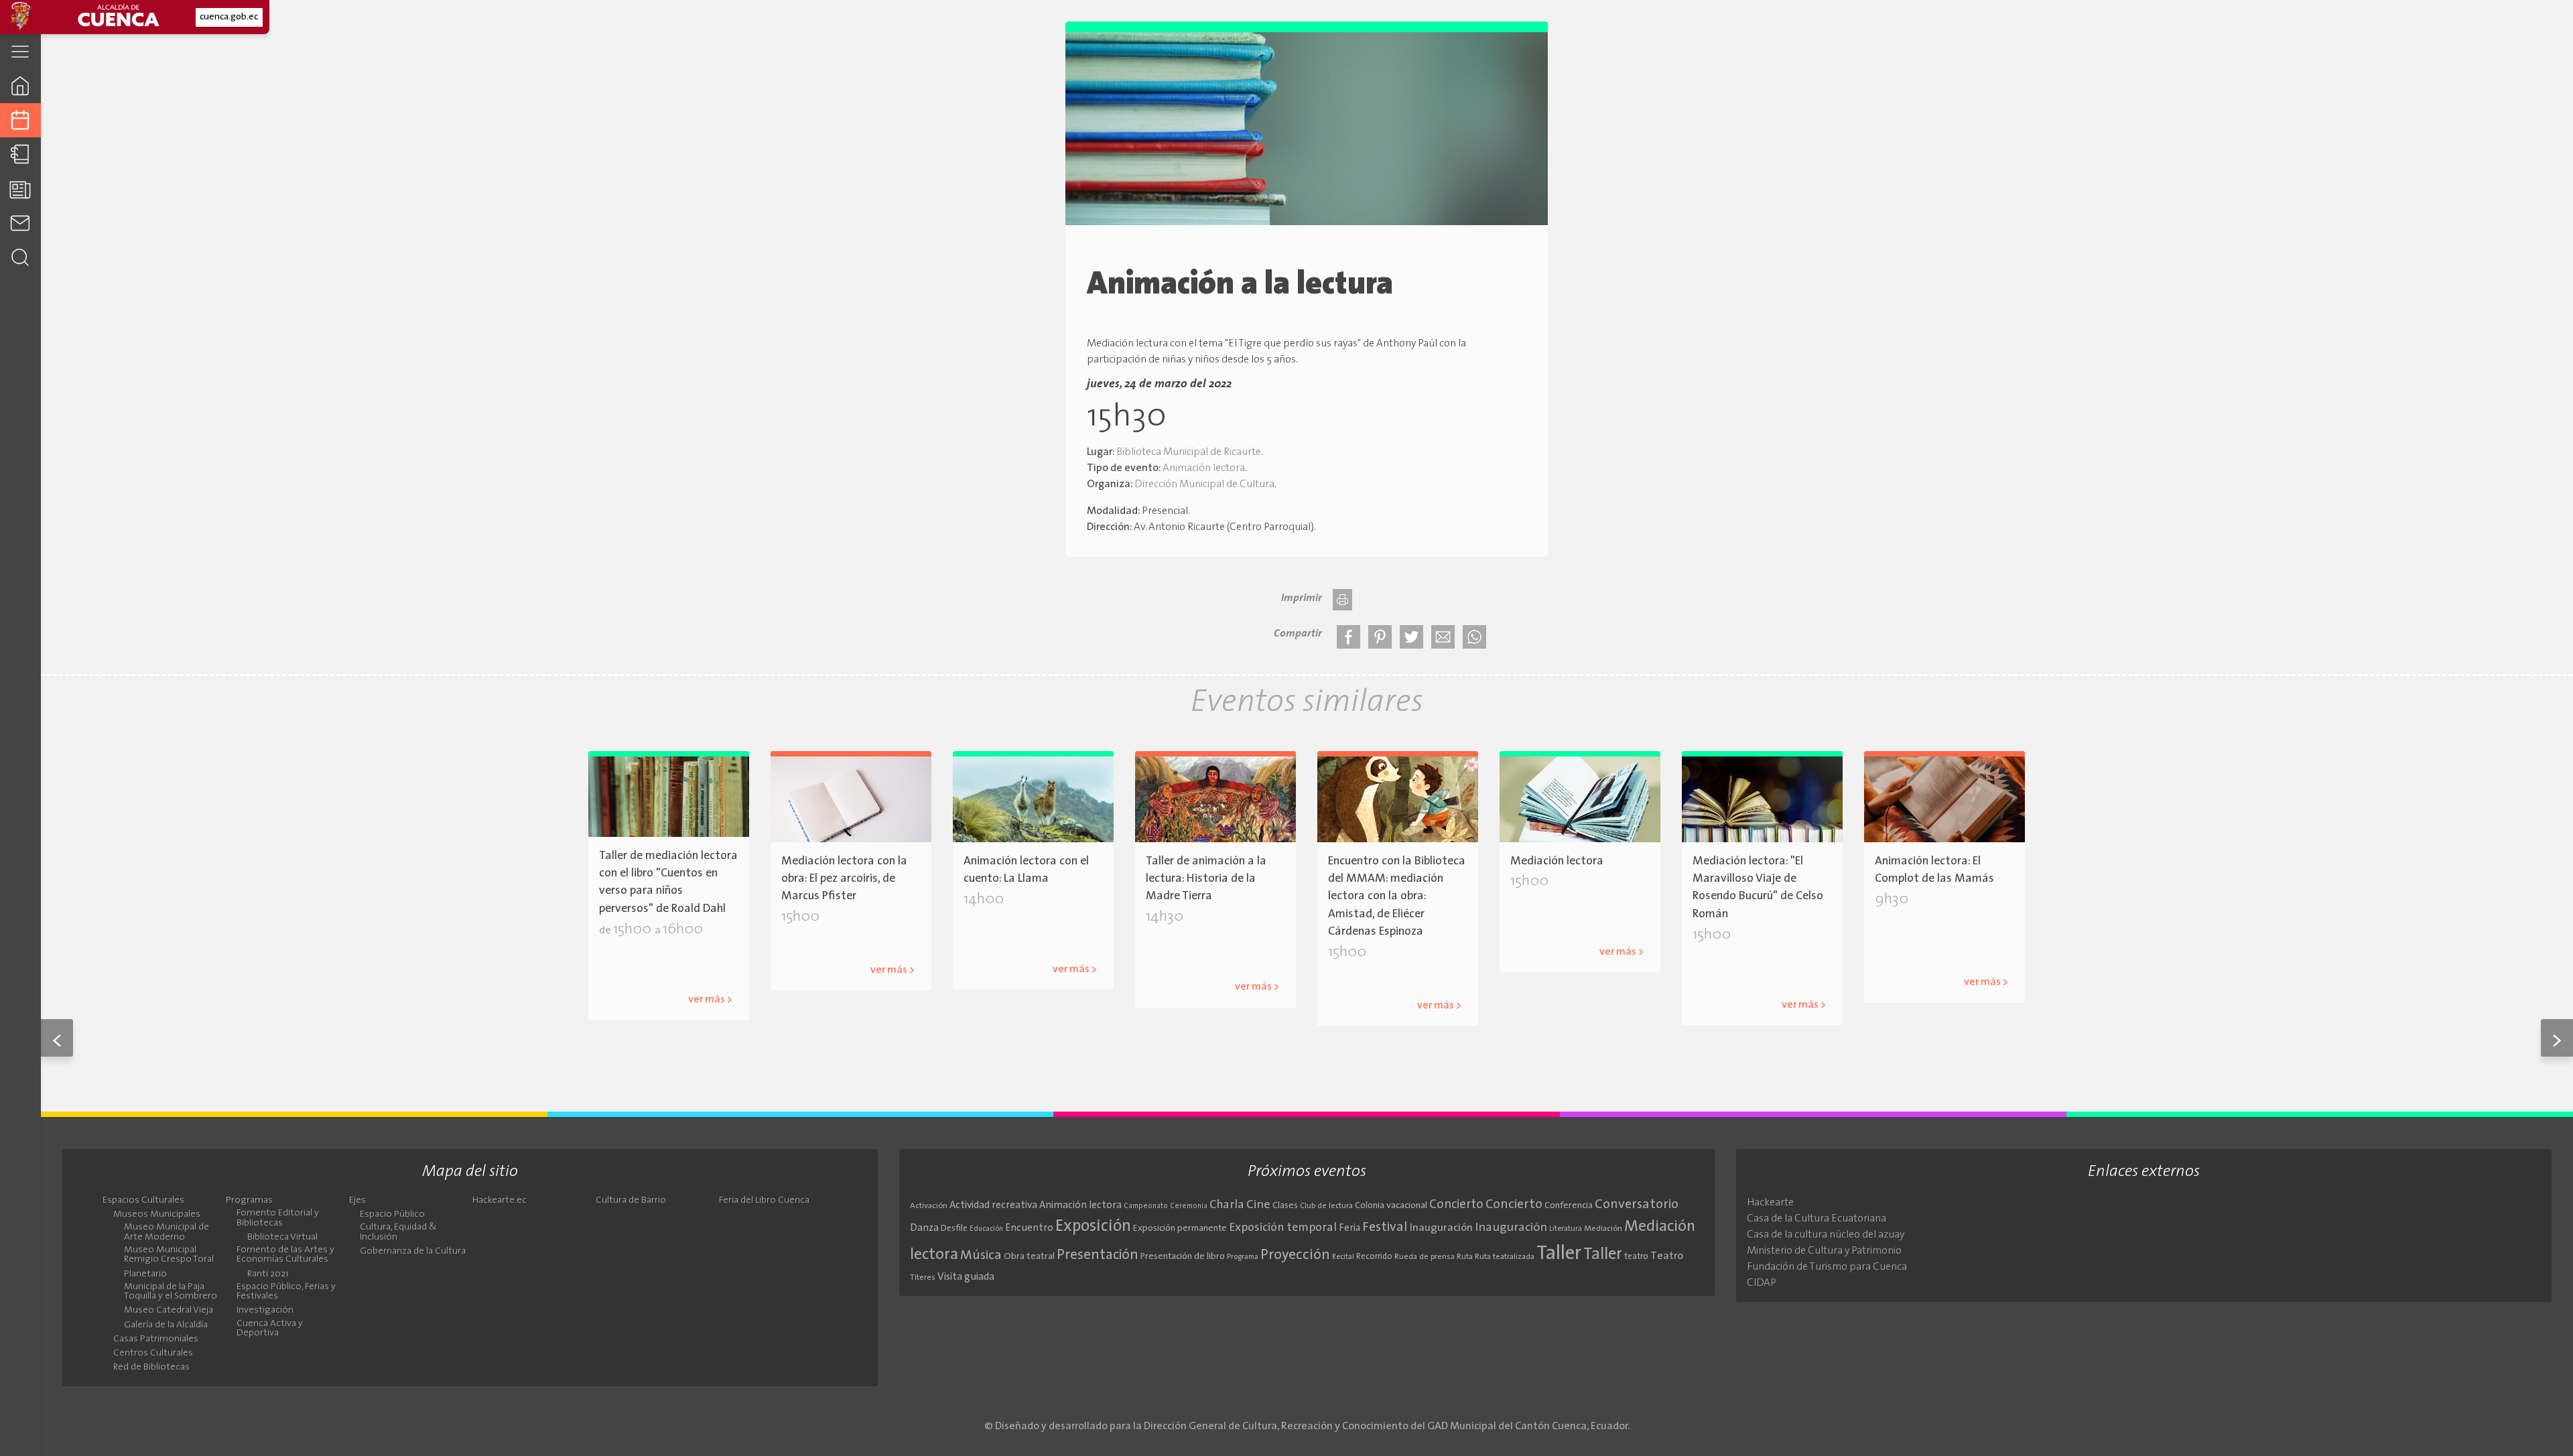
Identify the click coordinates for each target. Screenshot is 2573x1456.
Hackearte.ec (500, 1201)
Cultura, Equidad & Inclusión (398, 1232)
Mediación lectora (1413, 984)
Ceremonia (1189, 1206)
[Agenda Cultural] (20, 120)
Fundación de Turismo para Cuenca (1827, 1267)
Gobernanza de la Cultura (413, 1252)
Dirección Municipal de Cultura (1204, 484)
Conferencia (1569, 1206)
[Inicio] (20, 85)
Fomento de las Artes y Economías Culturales (285, 1255)
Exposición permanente (1180, 1229)
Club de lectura (1326, 1206)
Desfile (954, 1229)
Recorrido (1374, 1257)
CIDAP (1762, 1283)
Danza (924, 1229)
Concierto (1456, 1205)
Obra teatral (1029, 1257)
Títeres (923, 1278)
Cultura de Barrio (631, 1201)
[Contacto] (20, 223)
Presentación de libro (1183, 1257)
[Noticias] (20, 189)
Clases (1285, 1206)
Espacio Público (392, 1215)
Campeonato (1146, 1206)
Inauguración (1441, 1228)
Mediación (1603, 1229)
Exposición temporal (1283, 1228)
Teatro (1667, 1256)
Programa (1243, 1257)
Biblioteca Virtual (282, 1238)
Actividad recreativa (993, 1206)
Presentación (1098, 1255)
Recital (1343, 1257)
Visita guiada (966, 1277)
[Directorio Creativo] (20, 154)
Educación (986, 1229)
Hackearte (1770, 1203)
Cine (1258, 1205)
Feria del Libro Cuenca (764, 1201)
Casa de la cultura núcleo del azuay (1826, 1235)
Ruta (1465, 1257)
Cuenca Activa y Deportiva (270, 1329)
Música (981, 1256)
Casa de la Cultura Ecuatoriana (1817, 1219)
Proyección (1295, 1255)
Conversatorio (1637, 1205)
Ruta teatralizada (1505, 1257)
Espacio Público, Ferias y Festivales (286, 1292)
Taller (1559, 1254)
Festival (1385, 1228)
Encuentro (1029, 1229)
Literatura (806, 948)
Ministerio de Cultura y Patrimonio (1824, 1251)
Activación (929, 1206)
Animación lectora (1204, 468)
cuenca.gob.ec (229, 17)
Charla (1227, 1205)
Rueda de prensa (1425, 1257)
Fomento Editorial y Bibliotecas (278, 1218)
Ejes (357, 1201)
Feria (1349, 1229)
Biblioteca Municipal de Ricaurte (1189, 452)
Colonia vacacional (1391, 1206)
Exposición (1093, 1227)
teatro (1636, 1257)
